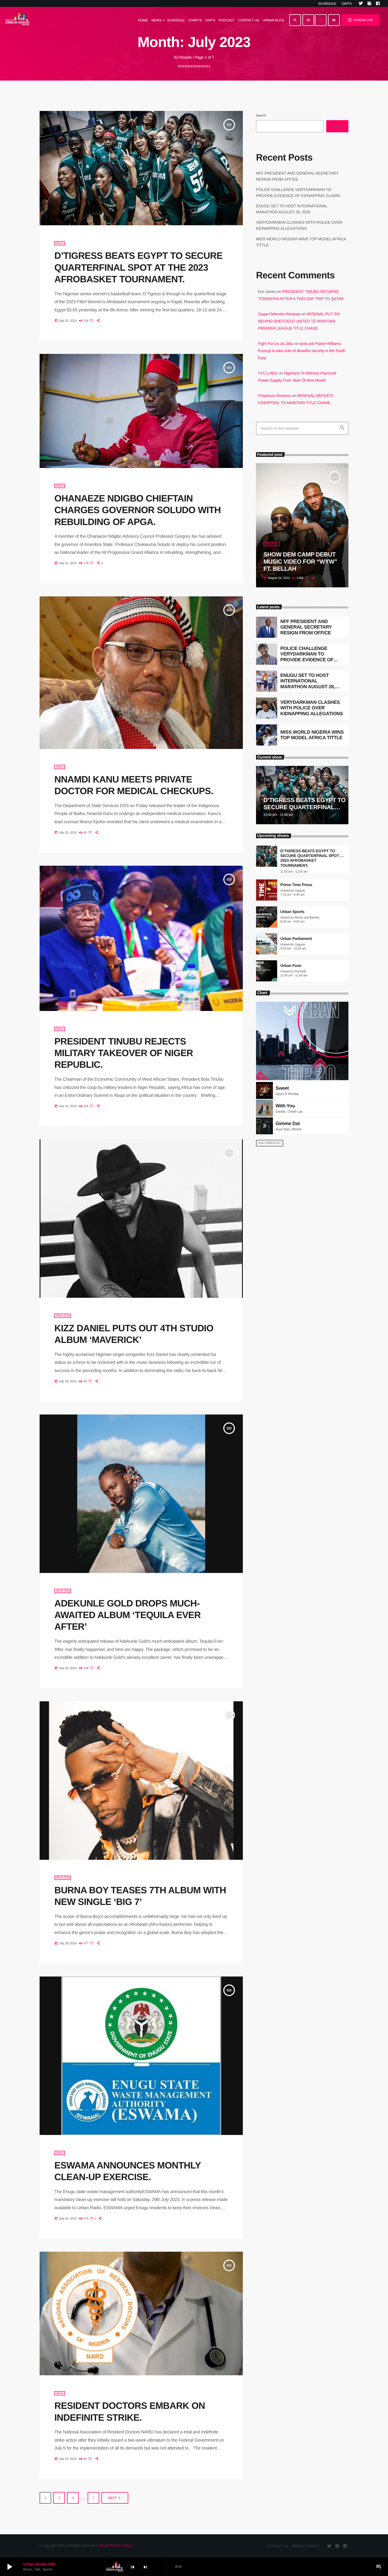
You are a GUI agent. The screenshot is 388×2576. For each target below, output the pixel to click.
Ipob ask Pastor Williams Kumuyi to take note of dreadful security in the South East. (302, 351)
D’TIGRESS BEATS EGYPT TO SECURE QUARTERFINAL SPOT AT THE (304, 807)
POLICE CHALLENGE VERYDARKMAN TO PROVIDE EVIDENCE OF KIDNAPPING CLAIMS (307, 657)
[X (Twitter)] (361, 3)
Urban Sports (292, 912)
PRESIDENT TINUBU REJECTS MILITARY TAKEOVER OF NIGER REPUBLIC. (124, 1053)
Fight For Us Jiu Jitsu (276, 344)
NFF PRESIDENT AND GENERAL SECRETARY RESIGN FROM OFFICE (306, 627)
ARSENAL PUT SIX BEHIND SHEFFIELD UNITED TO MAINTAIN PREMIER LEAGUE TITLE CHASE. (299, 321)
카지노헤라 (268, 373)
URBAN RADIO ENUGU (115, 2545)
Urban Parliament (296, 939)
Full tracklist (270, 1143)
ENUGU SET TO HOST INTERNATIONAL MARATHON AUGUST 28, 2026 (308, 684)
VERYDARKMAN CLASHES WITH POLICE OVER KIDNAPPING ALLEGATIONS (312, 708)
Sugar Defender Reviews (279, 314)
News (60, 243)
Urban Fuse (291, 966)
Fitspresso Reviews (275, 396)
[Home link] (17, 20)
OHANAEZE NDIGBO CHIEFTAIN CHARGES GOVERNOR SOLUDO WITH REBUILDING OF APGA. (138, 510)
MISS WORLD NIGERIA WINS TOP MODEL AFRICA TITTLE (312, 735)
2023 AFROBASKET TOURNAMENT (298, 863)
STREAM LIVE (360, 20)
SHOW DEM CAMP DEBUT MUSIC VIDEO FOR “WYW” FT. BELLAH (300, 562)
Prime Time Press (296, 885)
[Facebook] (378, 3)
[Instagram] (369, 3)
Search (261, 115)
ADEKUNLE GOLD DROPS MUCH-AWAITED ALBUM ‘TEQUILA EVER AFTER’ (127, 1615)
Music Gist (63, 1316)
